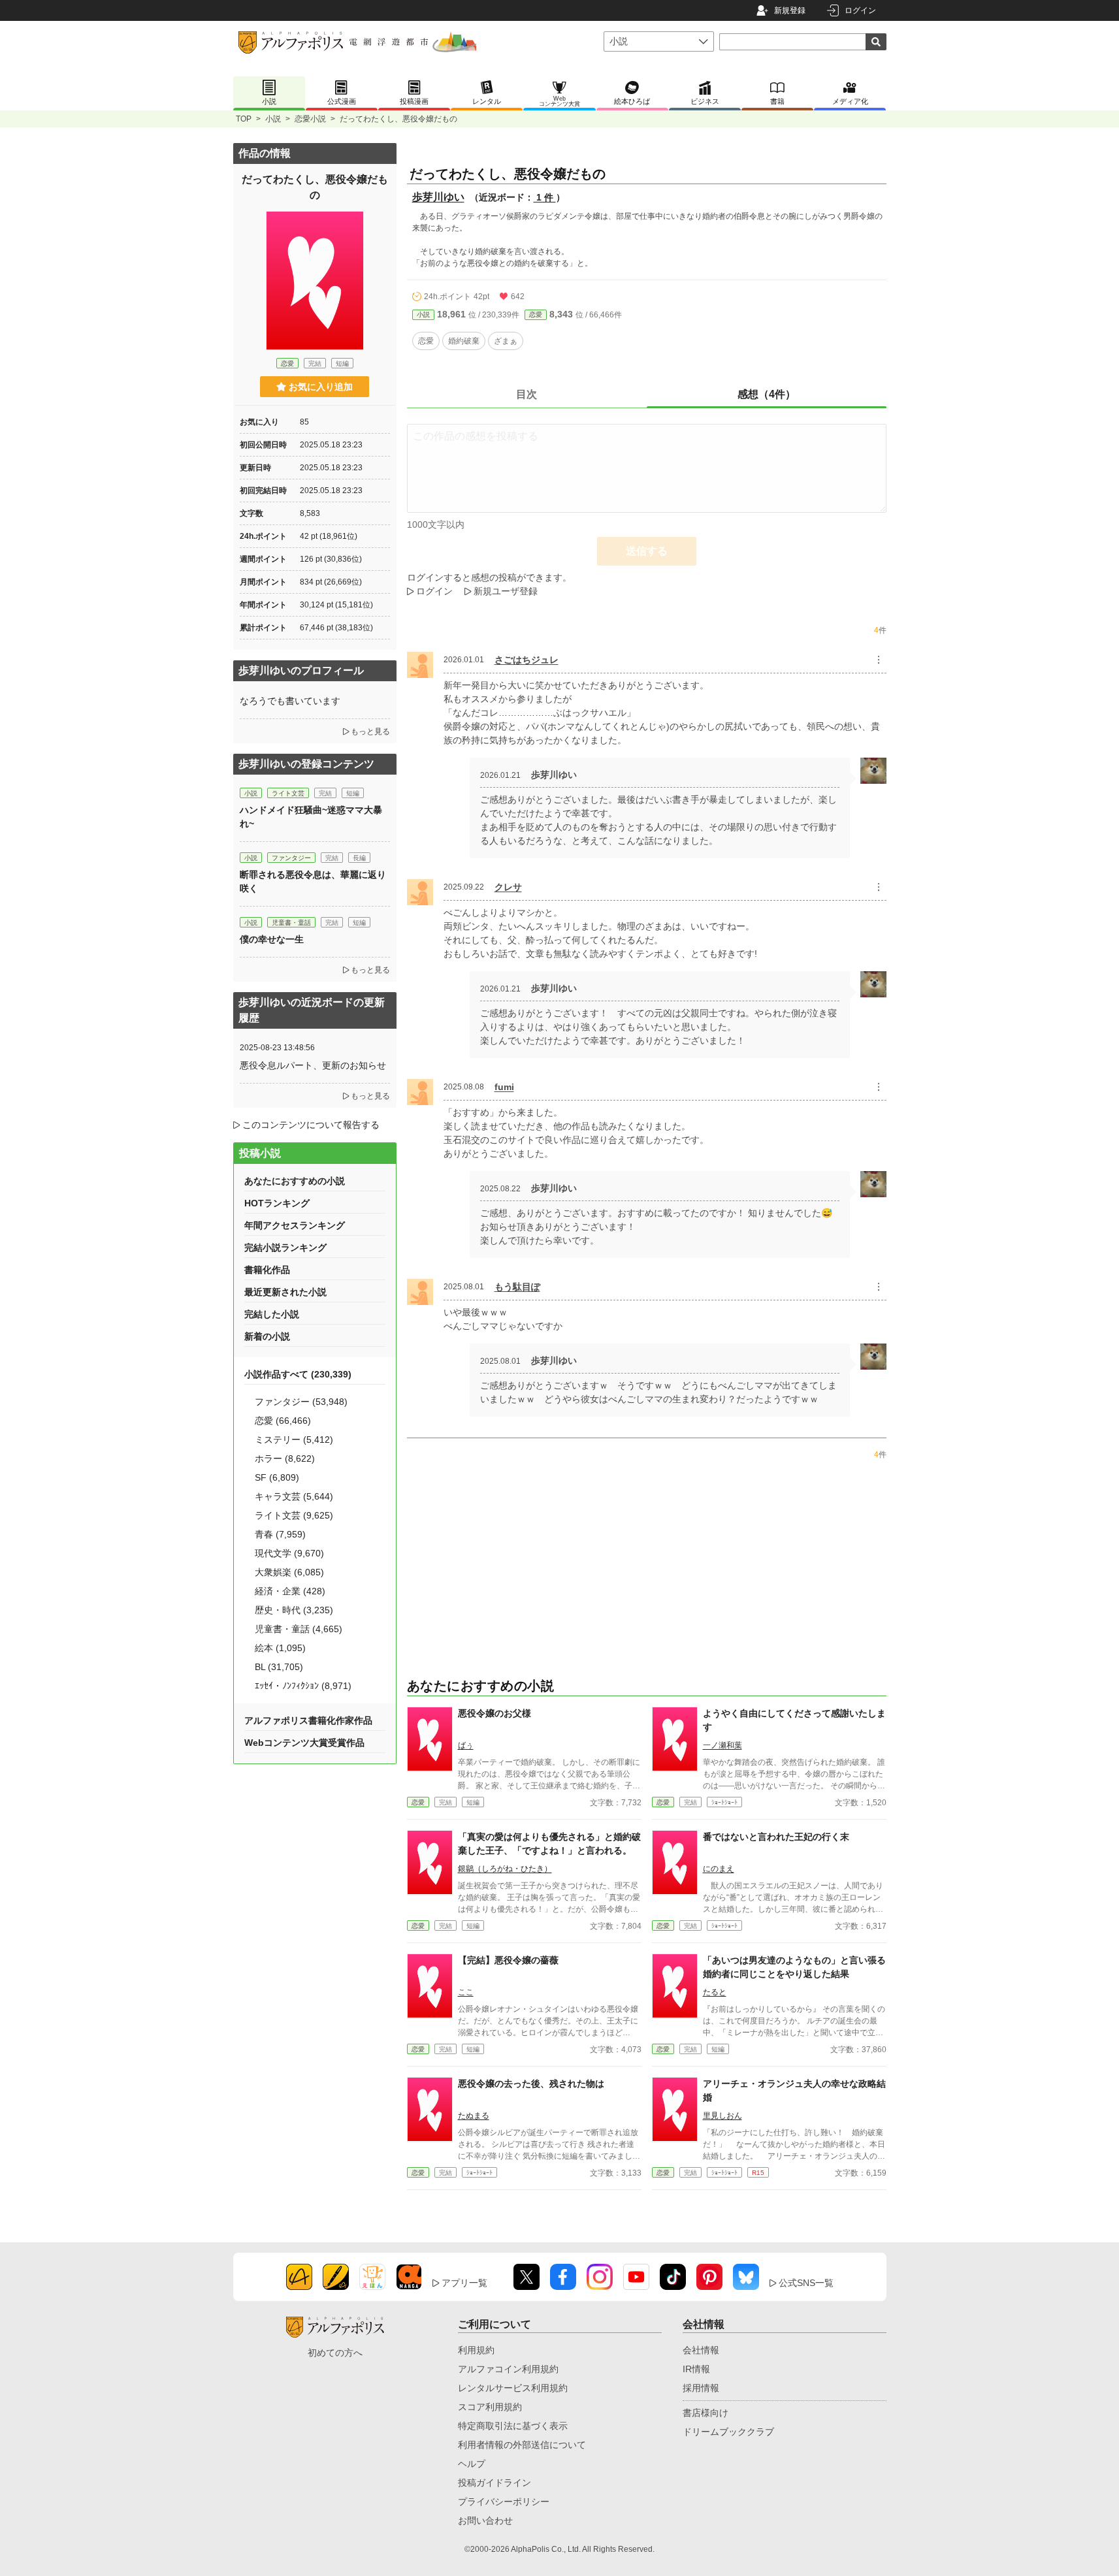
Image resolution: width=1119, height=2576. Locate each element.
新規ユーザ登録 (506, 591)
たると (715, 1992)
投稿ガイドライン (495, 2483)
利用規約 (476, 2350)
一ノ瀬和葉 (722, 1745)
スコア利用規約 (490, 2407)
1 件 (545, 197)
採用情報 (701, 2388)
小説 (273, 119)
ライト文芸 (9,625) (294, 1515)
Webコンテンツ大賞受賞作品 (304, 1743)
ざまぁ (506, 341)
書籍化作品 (267, 1270)
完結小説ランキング (285, 1248)
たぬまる (474, 2116)
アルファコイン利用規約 (508, 2369)
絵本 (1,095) (280, 1648)
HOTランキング (277, 1203)
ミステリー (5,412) (294, 1440)
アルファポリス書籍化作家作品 (308, 1720)
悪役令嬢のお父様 (495, 1713)
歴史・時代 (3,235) (294, 1610)
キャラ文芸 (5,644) (294, 1496)
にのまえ (719, 1869)
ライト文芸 (288, 793)
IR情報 (696, 2369)
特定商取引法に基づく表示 (513, 2426)
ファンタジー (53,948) (301, 1402)
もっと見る (370, 732)
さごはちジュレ (527, 660)
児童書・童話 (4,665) (299, 1629)
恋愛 (536, 314)
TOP (244, 119)
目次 (527, 394)
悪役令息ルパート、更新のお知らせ (313, 1065)
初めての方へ (335, 2353)
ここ (466, 1992)
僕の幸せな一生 (272, 939)
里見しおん (722, 2116)
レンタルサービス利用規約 (513, 2388)
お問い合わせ (485, 2520)
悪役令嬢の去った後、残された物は (531, 2084)
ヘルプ (472, 2464)
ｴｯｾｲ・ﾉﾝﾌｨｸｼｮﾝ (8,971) (303, 1686)
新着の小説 (267, 1336)
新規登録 (790, 10)
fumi (504, 1087)
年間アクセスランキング (295, 1225)
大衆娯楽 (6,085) (289, 1572)
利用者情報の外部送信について (522, 2445)
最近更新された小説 (285, 1292)
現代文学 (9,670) (289, 1553)
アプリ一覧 (464, 2283)
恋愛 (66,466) (283, 1421)
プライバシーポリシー (504, 2502)
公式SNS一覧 (806, 2283)
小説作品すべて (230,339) (298, 1374)
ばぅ (466, 1745)
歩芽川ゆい (438, 197)
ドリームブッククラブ (728, 2432)
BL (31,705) (279, 1667)
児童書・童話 (291, 923)
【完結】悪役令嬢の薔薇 (508, 1960)
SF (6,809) (277, 1477)
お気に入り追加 (321, 387)
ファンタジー (291, 858)
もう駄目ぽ (517, 1287)
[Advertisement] (315, 1861)
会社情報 (701, 2350)
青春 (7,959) (280, 1534)
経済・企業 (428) (290, 1591)
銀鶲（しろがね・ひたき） (505, 1869)
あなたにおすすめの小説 (295, 1181)
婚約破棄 (464, 341)
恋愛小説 (310, 119)
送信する (647, 551)
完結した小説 (272, 1314)
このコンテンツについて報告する (311, 1125)
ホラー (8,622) (285, 1458)
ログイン (860, 10)
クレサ (508, 887)
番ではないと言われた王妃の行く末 (776, 1837)
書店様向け (705, 2413)
